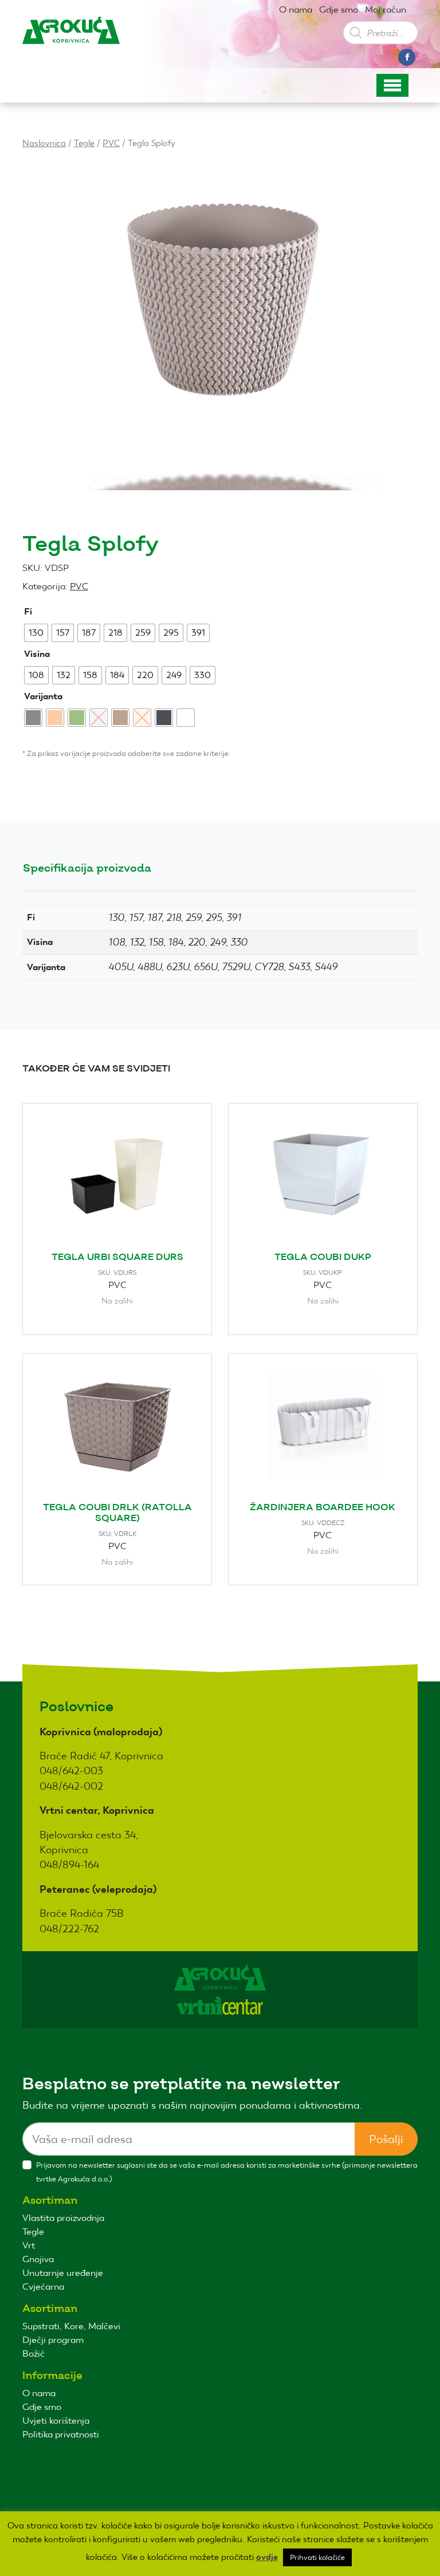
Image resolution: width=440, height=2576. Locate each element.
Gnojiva (38, 2259)
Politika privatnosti (61, 2434)
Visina (37, 654)
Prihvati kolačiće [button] (317, 2557)
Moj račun (386, 9)
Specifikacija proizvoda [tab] (87, 868)
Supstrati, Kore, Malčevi (71, 2326)
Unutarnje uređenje (63, 2273)
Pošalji (386, 2139)
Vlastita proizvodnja (63, 2218)
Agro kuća (71, 40)
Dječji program (53, 2340)
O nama (296, 9)
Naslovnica (44, 143)
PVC (111, 143)
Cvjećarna (43, 2287)
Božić (34, 2354)
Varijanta (43, 696)
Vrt (29, 2245)
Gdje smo (339, 9)
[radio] (36, 633)
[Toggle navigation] (392, 85)
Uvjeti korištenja (56, 2421)
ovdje (267, 2557)
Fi (28, 611)
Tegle (84, 143)
